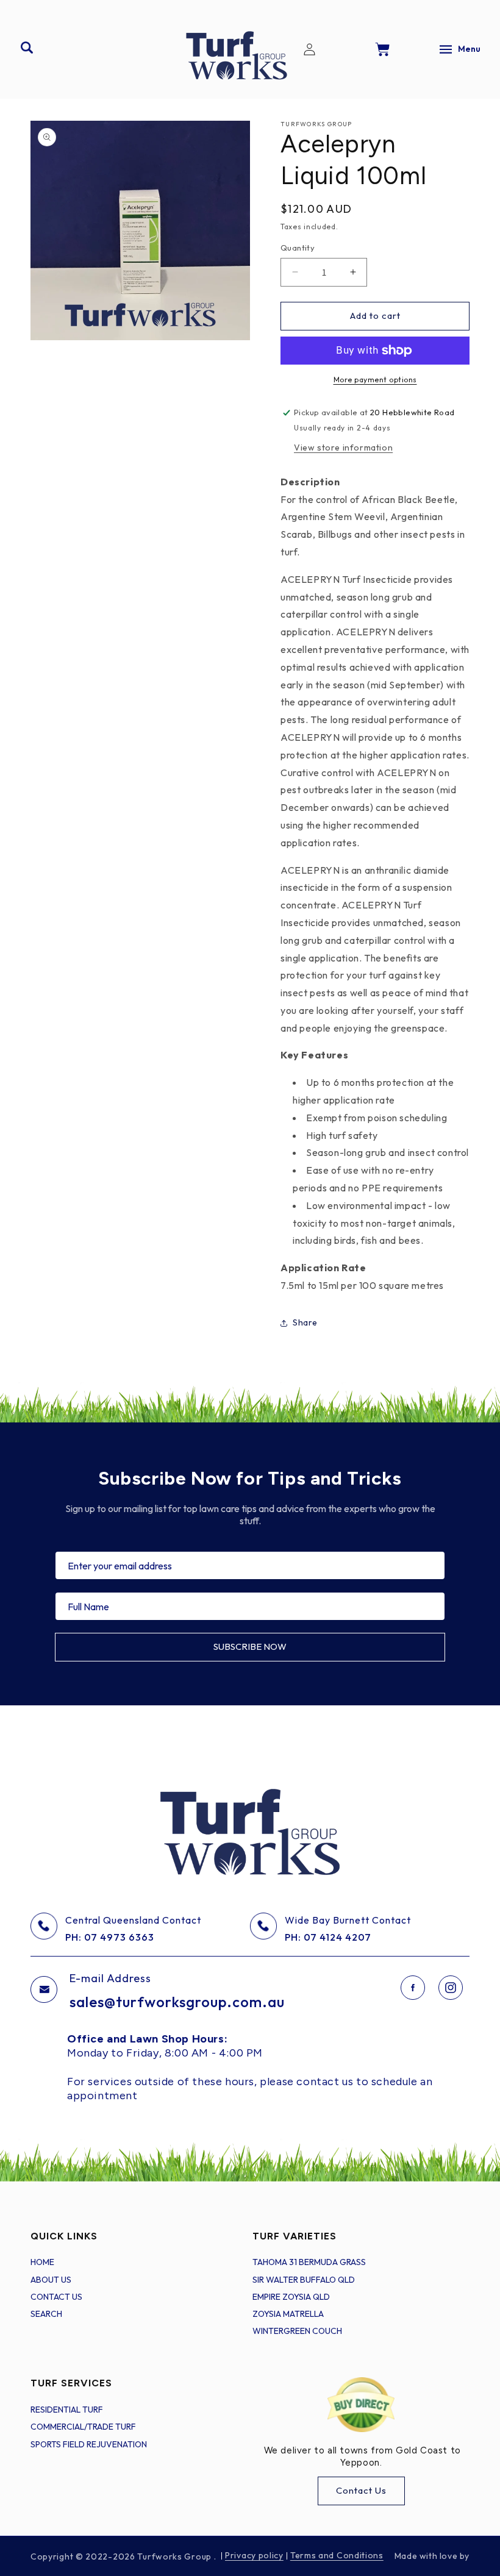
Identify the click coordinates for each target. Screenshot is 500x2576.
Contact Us (361, 2490)
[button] (27, 48)
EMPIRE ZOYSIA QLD (291, 2297)
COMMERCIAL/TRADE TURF (83, 2427)
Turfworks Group (175, 2556)
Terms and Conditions (337, 2555)
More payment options (375, 380)
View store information (343, 448)
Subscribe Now (250, 1647)
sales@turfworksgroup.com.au (177, 2002)
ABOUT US (51, 2280)
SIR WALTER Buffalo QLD (304, 2280)
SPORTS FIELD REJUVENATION (89, 2444)
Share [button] (305, 1322)
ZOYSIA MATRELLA (288, 2314)
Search (46, 2314)
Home (42, 2262)
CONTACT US (56, 2297)
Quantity (298, 248)
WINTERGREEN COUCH (297, 2331)
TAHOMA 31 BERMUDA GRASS (309, 2262)
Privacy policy (254, 2555)
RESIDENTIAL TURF (67, 2410)
